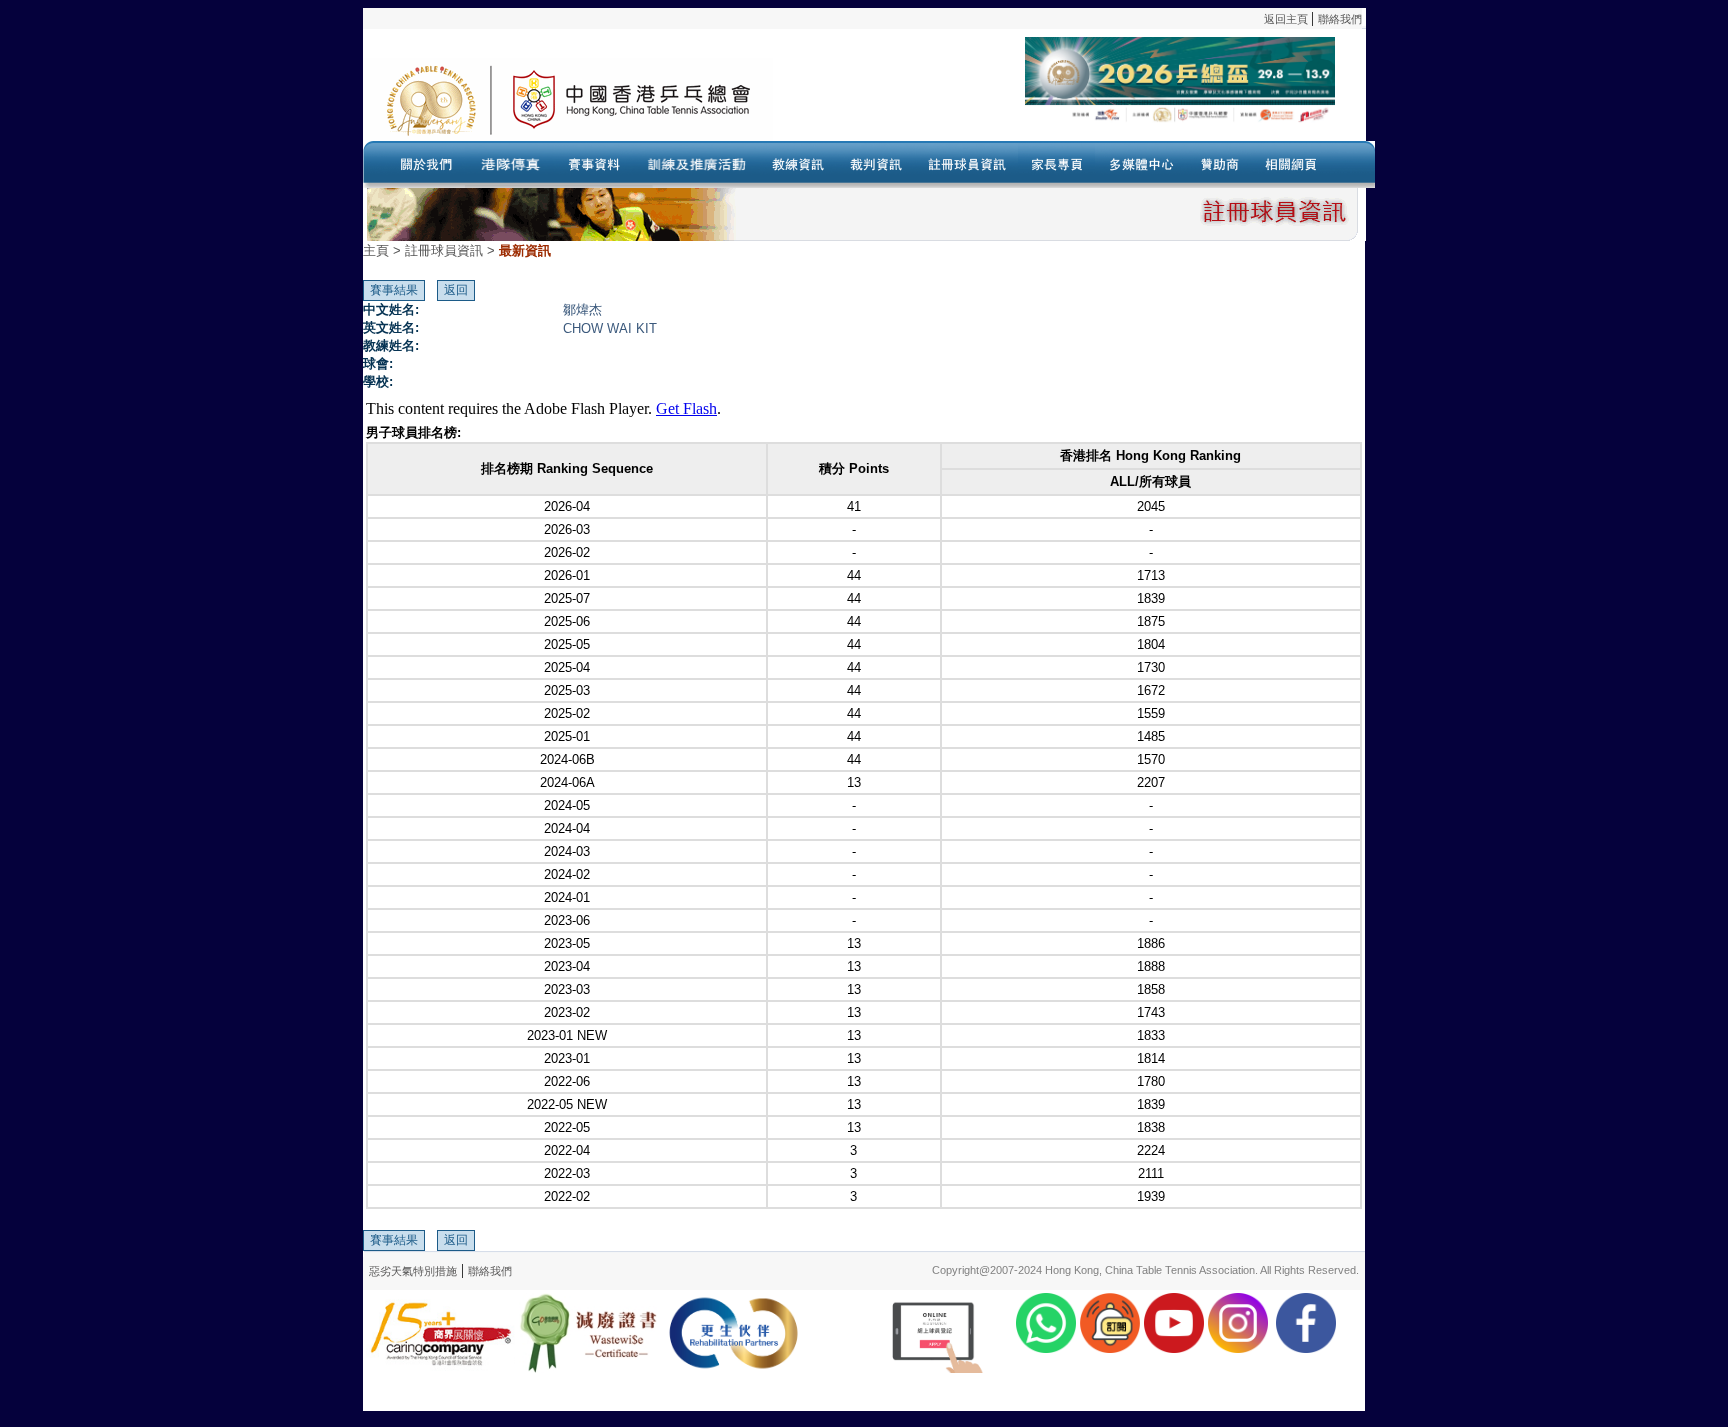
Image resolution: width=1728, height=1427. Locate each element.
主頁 (376, 250)
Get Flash (686, 408)
